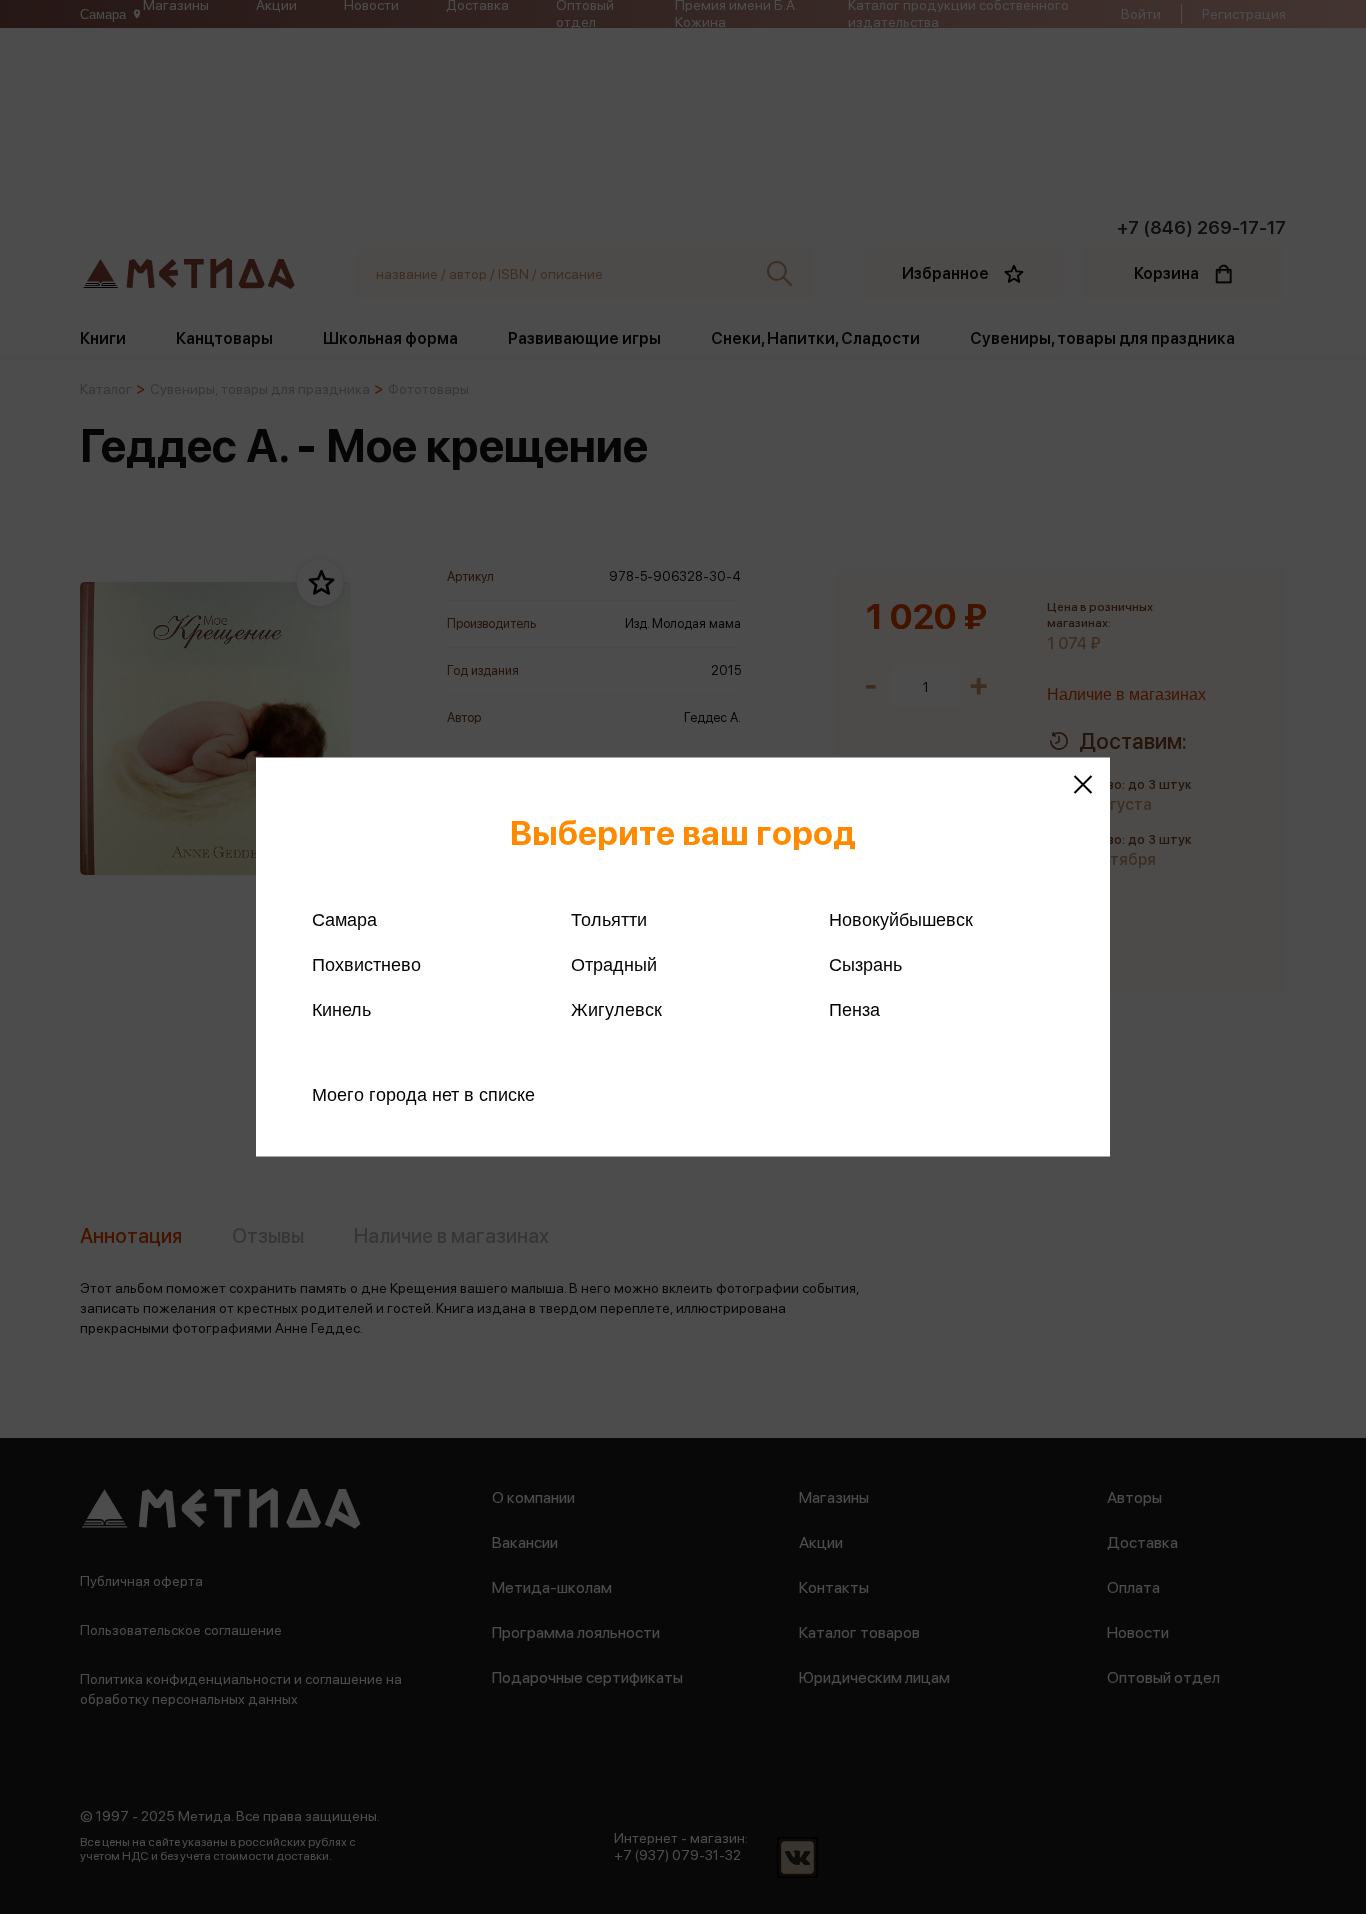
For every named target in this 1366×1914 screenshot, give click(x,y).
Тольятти (609, 920)
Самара (344, 920)
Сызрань (865, 965)
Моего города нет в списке (423, 1095)
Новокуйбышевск (901, 920)
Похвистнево (366, 965)
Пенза (854, 1010)
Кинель (341, 1010)
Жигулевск (616, 1010)
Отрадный (614, 965)
